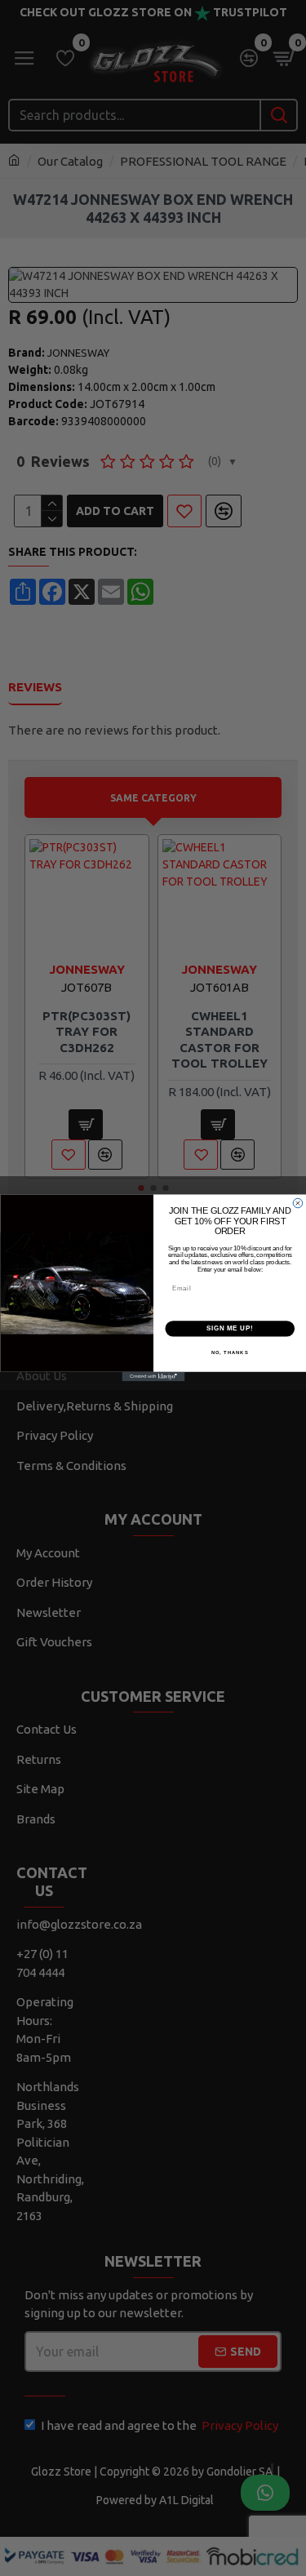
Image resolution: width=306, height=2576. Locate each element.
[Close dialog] (298, 1204)
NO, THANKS (229, 1352)
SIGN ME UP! (229, 1329)
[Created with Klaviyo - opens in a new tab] (153, 1377)
